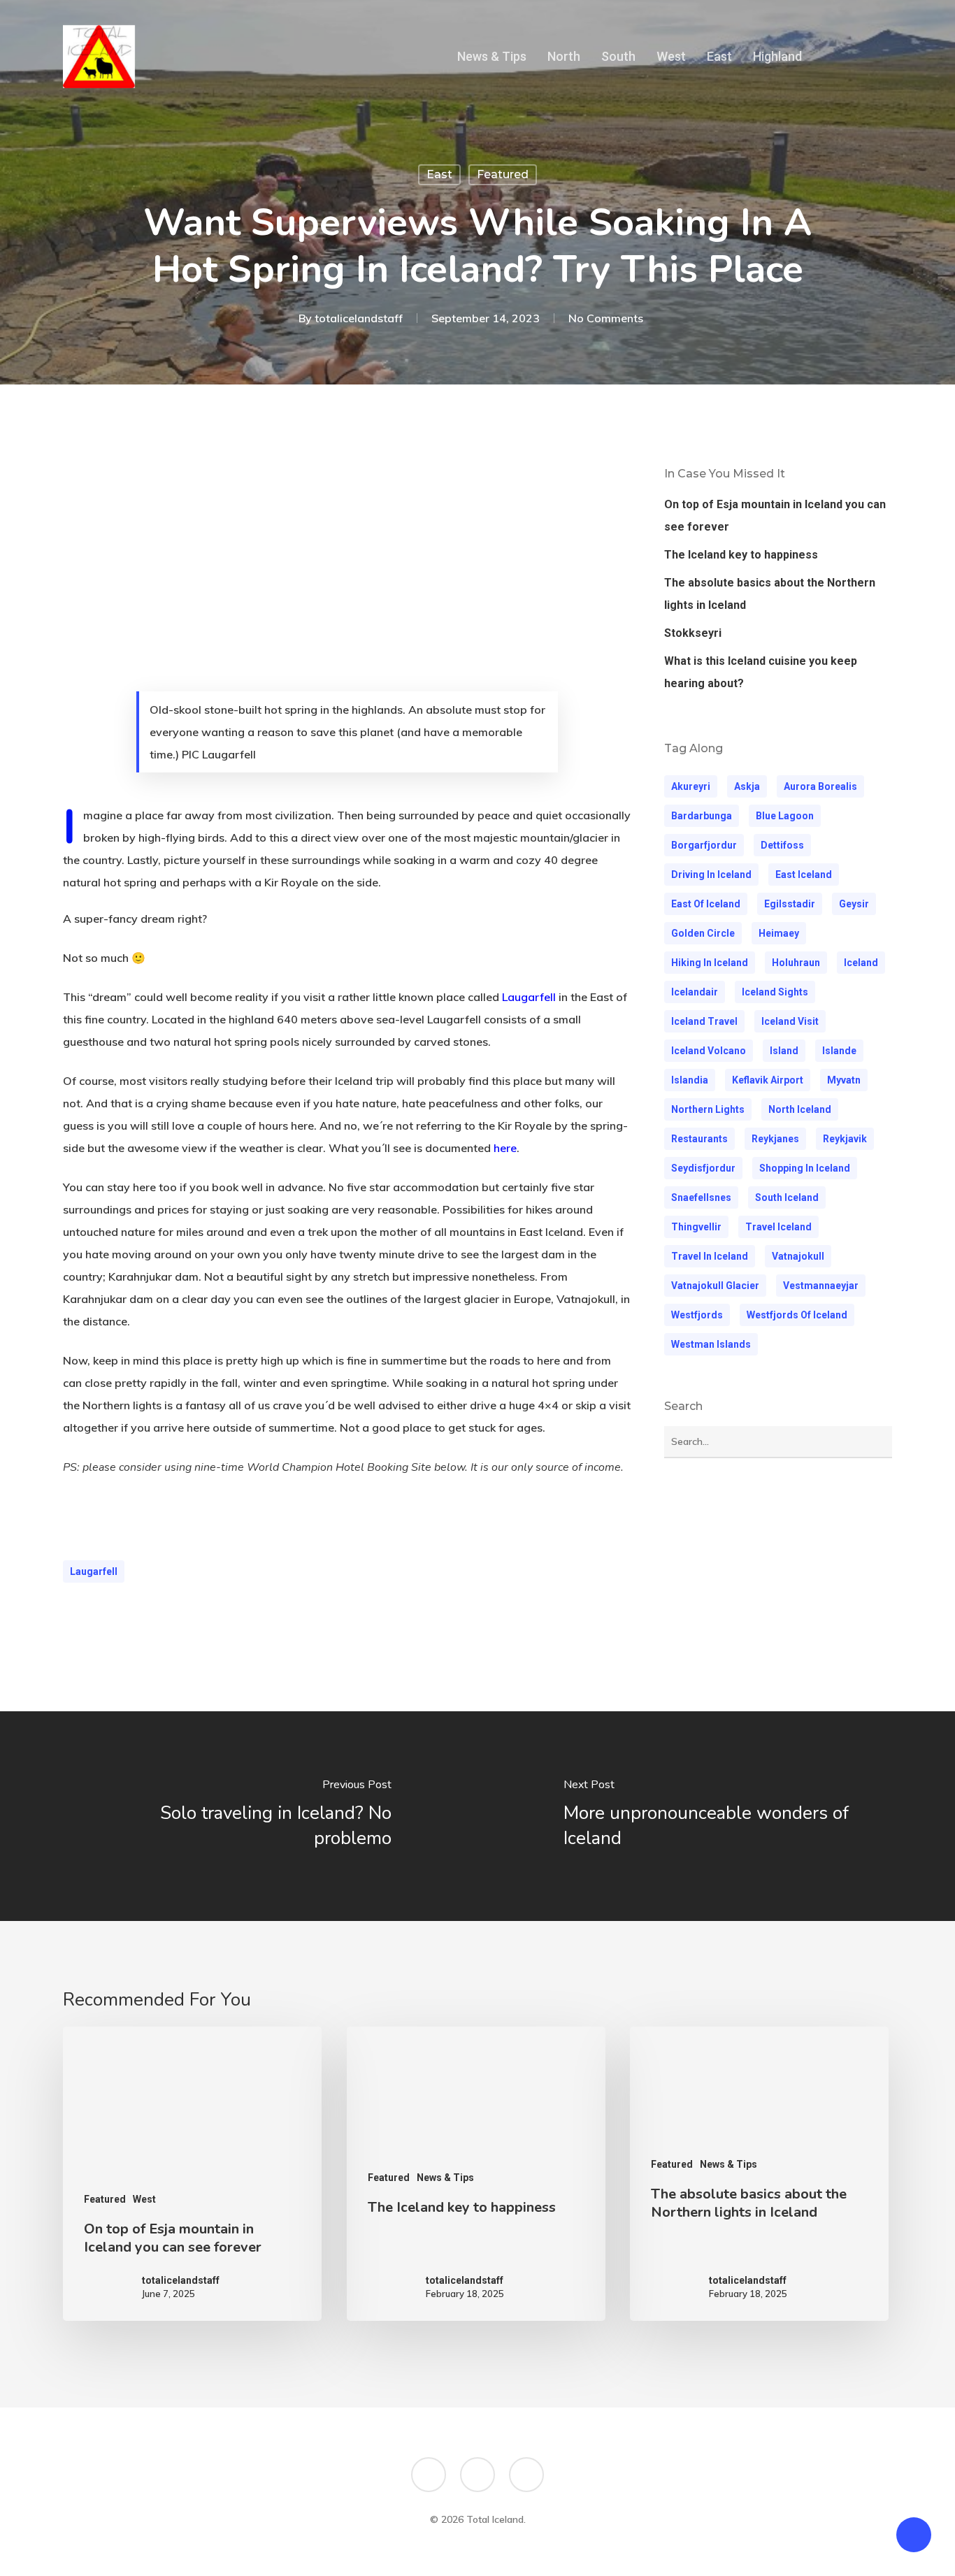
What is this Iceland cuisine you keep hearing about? (761, 672)
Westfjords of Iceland (797, 1315)
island (784, 1051)
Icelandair (695, 992)
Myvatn (844, 1080)
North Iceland (800, 1109)
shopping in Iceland (805, 1168)
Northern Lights (708, 1109)
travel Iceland (778, 1227)
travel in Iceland (710, 1256)
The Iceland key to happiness (741, 555)
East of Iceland (706, 904)
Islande (839, 1051)
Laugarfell (94, 1571)
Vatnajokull (798, 1256)
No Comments (606, 318)
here (505, 1148)
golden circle (703, 933)
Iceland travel (704, 1021)
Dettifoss (782, 845)
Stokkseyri (693, 633)
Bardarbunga (702, 816)
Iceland (861, 963)
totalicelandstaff (359, 318)
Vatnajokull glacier (715, 1286)
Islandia (690, 1080)
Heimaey (779, 933)
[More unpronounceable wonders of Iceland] (716, 1816)
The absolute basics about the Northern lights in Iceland (770, 594)
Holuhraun (796, 963)
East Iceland (804, 875)
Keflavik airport (768, 1080)
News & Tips (445, 2178)
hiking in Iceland (710, 963)
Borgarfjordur (704, 845)
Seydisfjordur (703, 1168)
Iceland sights (775, 992)
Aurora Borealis (820, 786)
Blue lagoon (785, 816)
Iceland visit (790, 1021)
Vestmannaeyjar (821, 1286)
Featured (503, 174)
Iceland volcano (709, 1051)
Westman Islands (711, 1344)
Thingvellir (696, 1227)
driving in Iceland (711, 875)
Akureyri (691, 786)
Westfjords (697, 1315)
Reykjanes (775, 1139)
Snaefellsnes (701, 1197)
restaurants (699, 1139)
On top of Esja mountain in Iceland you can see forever (775, 516)
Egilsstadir (790, 904)
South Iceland (787, 1197)
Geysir (854, 904)
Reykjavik (845, 1139)
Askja (747, 786)
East (439, 174)
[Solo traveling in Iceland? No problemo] (239, 1816)
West (144, 2199)
